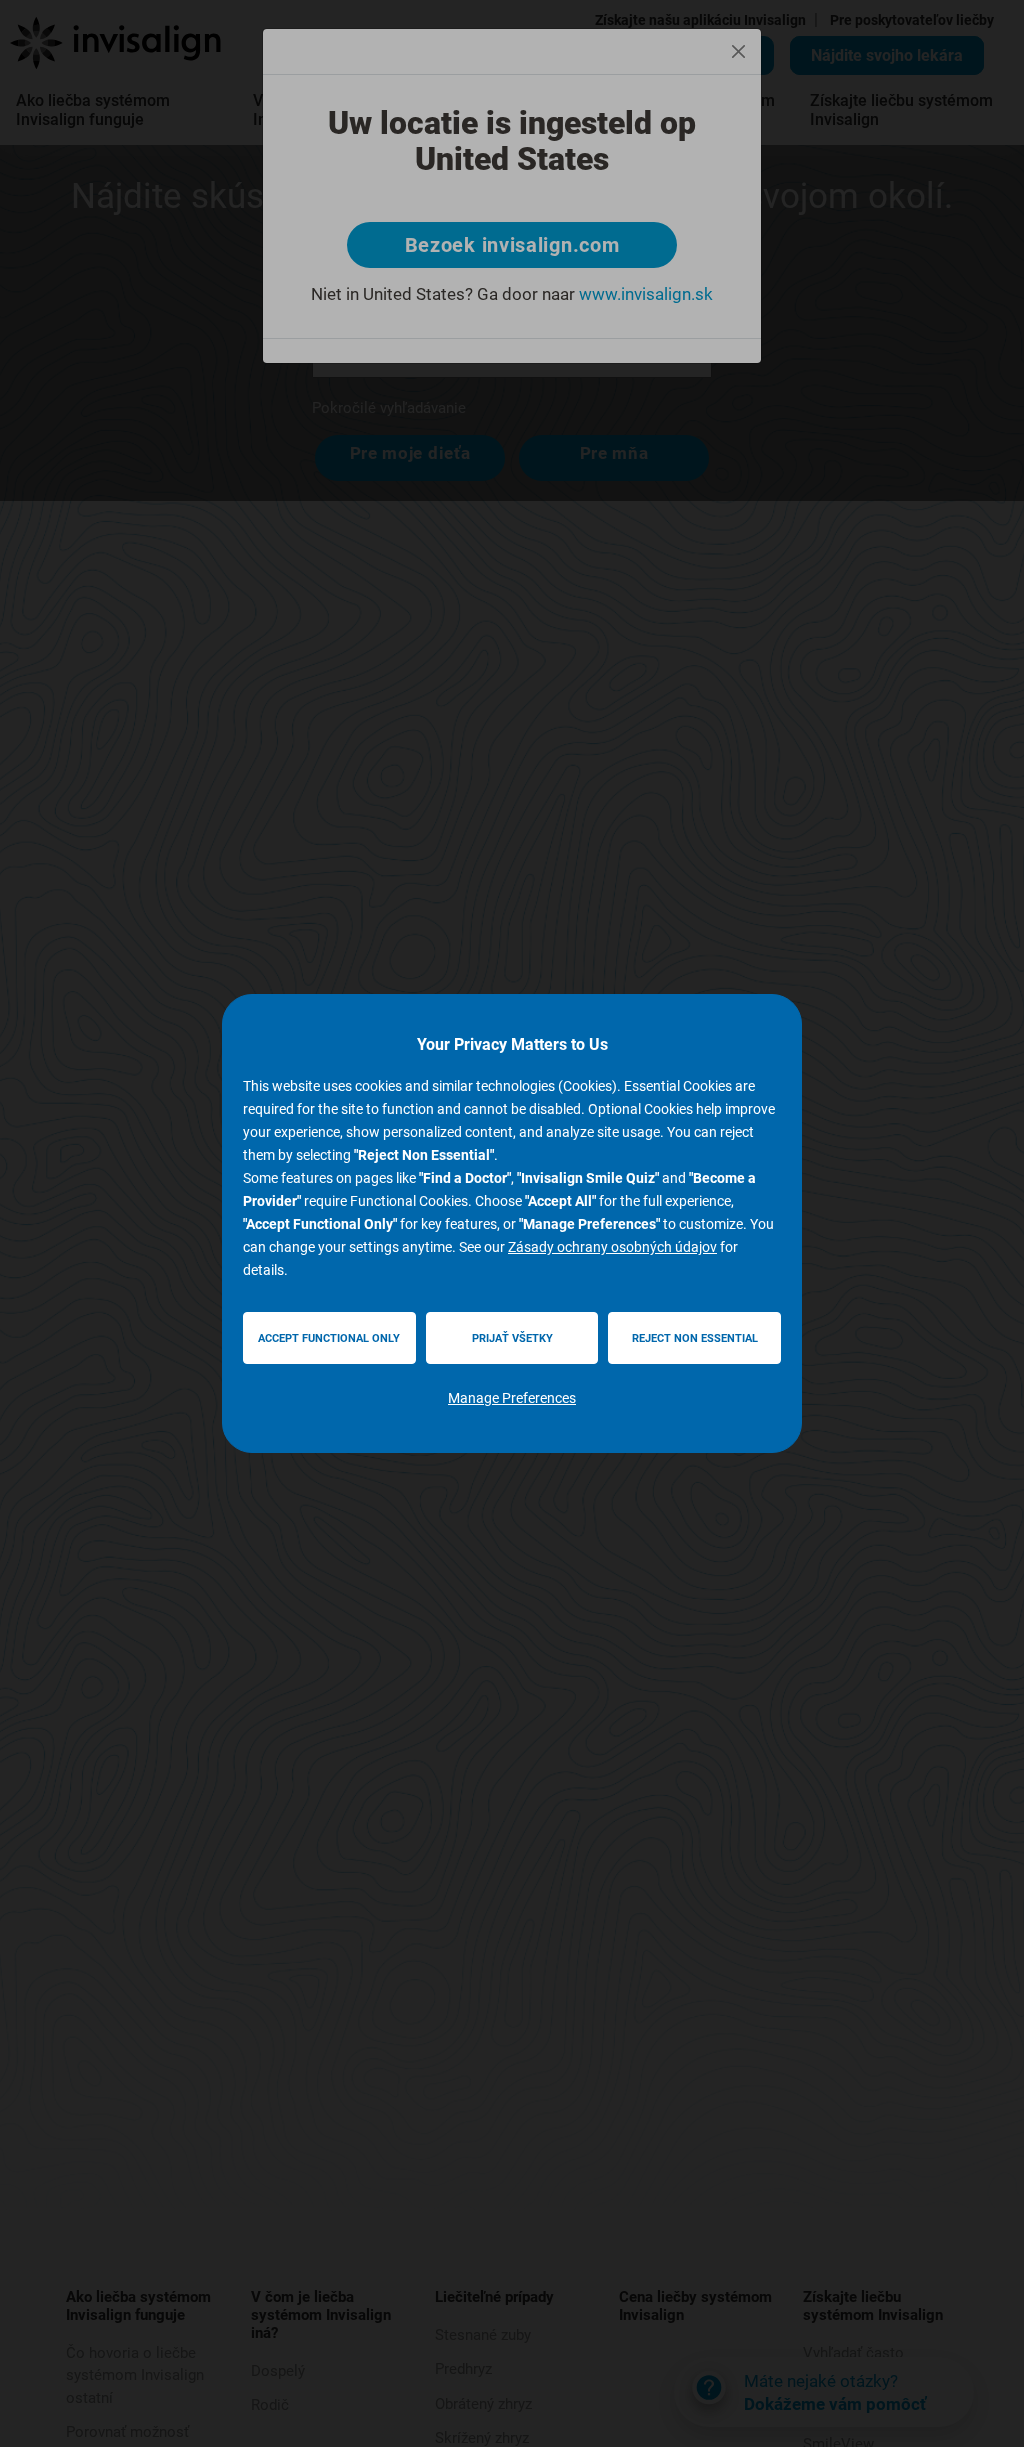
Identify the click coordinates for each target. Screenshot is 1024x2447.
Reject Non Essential (695, 1338)
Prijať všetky (512, 1338)
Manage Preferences (512, 1398)
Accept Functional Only (329, 1338)
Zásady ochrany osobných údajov (612, 1247)
